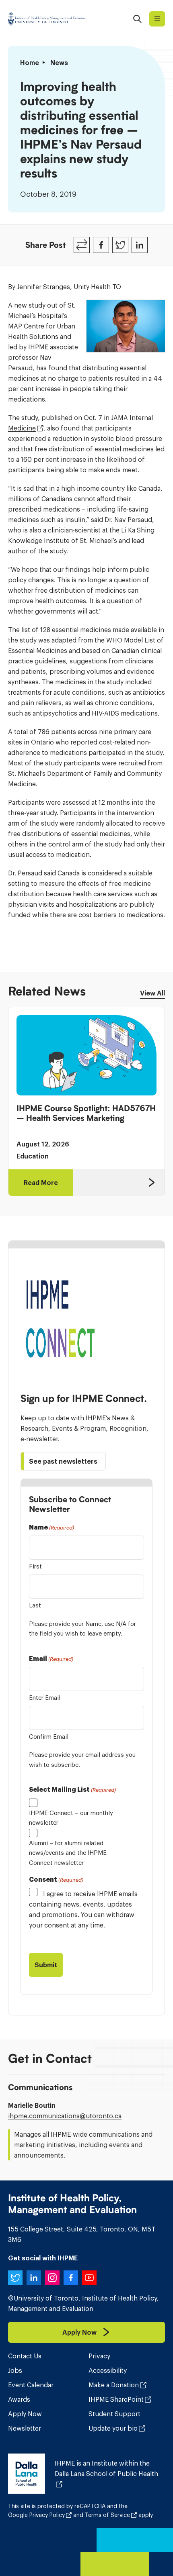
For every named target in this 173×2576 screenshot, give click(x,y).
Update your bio (113, 2428)
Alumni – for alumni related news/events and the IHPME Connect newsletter (68, 1853)
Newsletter (25, 2428)
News (59, 63)
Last (35, 1605)
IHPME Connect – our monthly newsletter (71, 1818)
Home (30, 63)
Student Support (114, 2414)
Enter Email (45, 1698)
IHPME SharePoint (116, 2399)
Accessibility (108, 2370)
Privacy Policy (47, 2515)
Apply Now (25, 2414)
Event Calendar (31, 2385)
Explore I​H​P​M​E (157, 19)
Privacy (99, 2356)
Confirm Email (49, 1737)
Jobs (15, 2370)
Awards (19, 2399)
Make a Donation (114, 2385)
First (35, 1566)
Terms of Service (107, 2515)
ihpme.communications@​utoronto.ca (65, 2116)
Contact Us (25, 2356)
